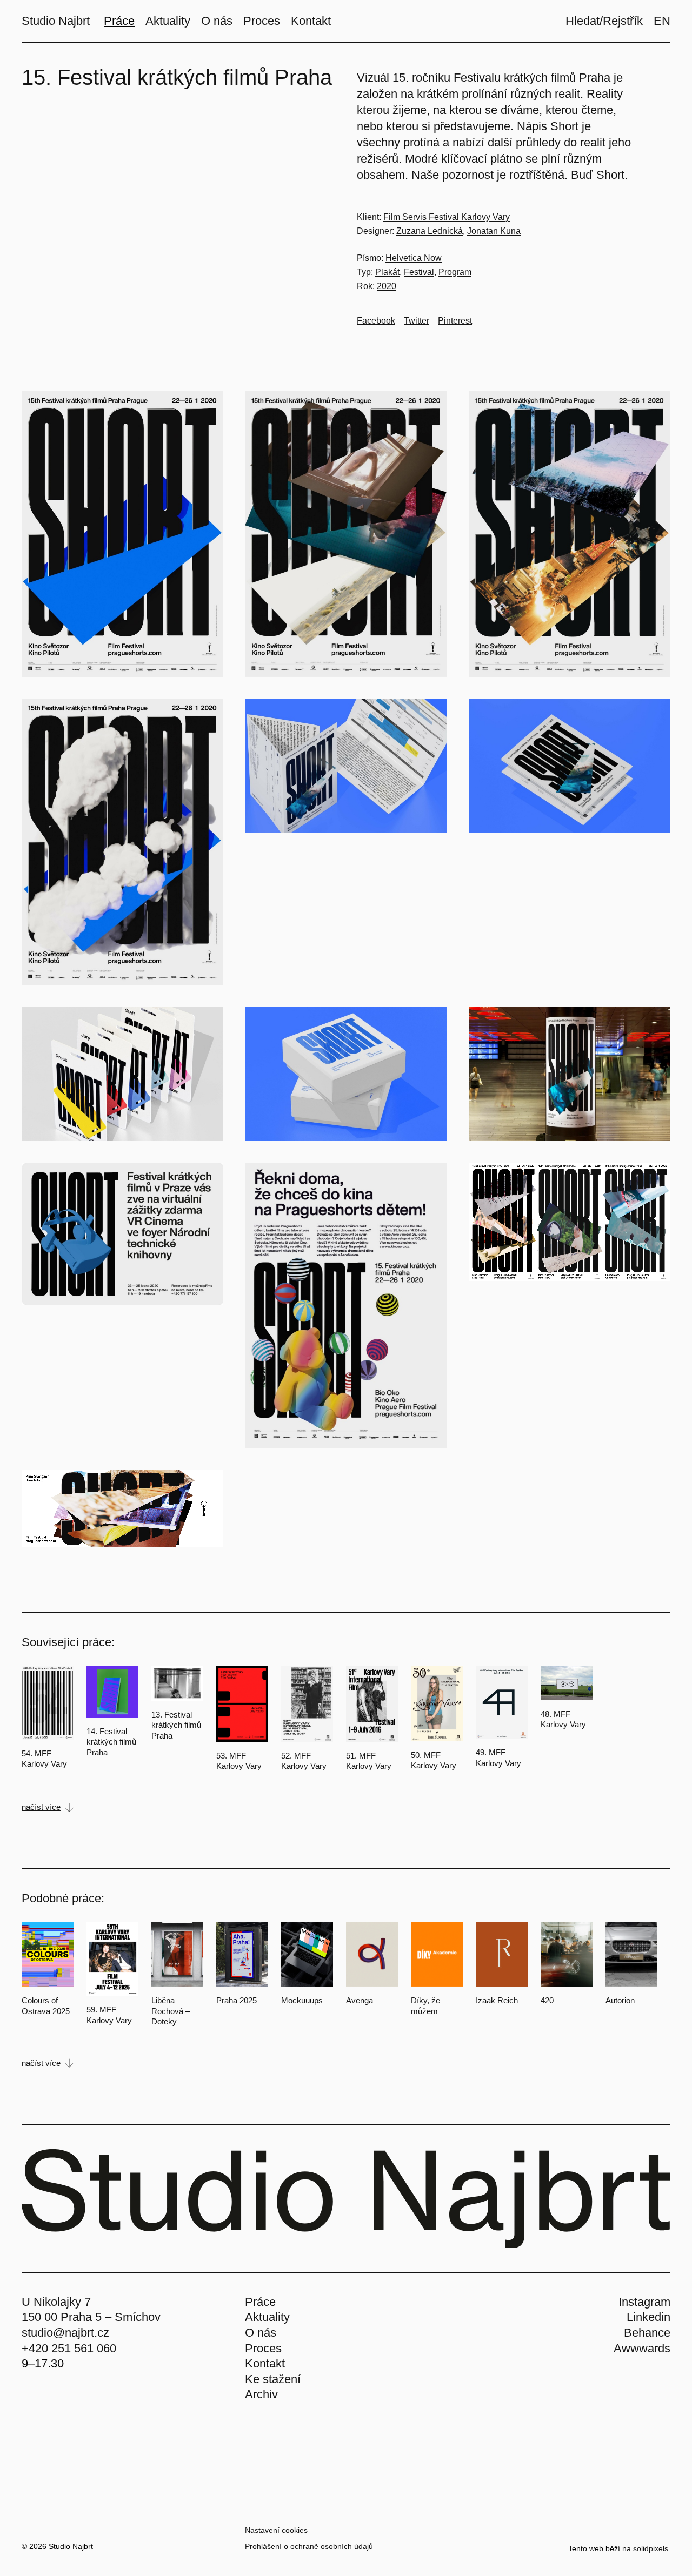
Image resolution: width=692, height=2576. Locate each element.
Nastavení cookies (276, 2530)
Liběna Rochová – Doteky (171, 2011)
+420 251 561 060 (69, 2348)
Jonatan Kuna (494, 231)
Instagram (644, 2302)
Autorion (620, 2000)
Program (455, 272)
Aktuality (267, 2317)
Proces (263, 2348)
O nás (261, 2333)
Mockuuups (302, 2000)
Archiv (261, 2394)
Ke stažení (273, 2379)
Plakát (387, 272)
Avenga (360, 2000)
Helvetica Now (414, 258)
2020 (387, 286)
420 (547, 2000)
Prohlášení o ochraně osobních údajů (309, 2546)
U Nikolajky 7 (56, 2302)
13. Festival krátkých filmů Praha (176, 1725)
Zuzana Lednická (430, 231)
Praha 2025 (237, 2000)
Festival (419, 272)
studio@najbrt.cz (65, 2333)
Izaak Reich (497, 2000)
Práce (260, 2302)
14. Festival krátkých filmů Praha (111, 1742)
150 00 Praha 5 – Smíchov (91, 2317)
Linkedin (648, 2317)
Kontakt (265, 2363)
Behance (647, 2333)
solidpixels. (652, 2548)
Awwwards (642, 2348)
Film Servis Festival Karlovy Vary (447, 217)
